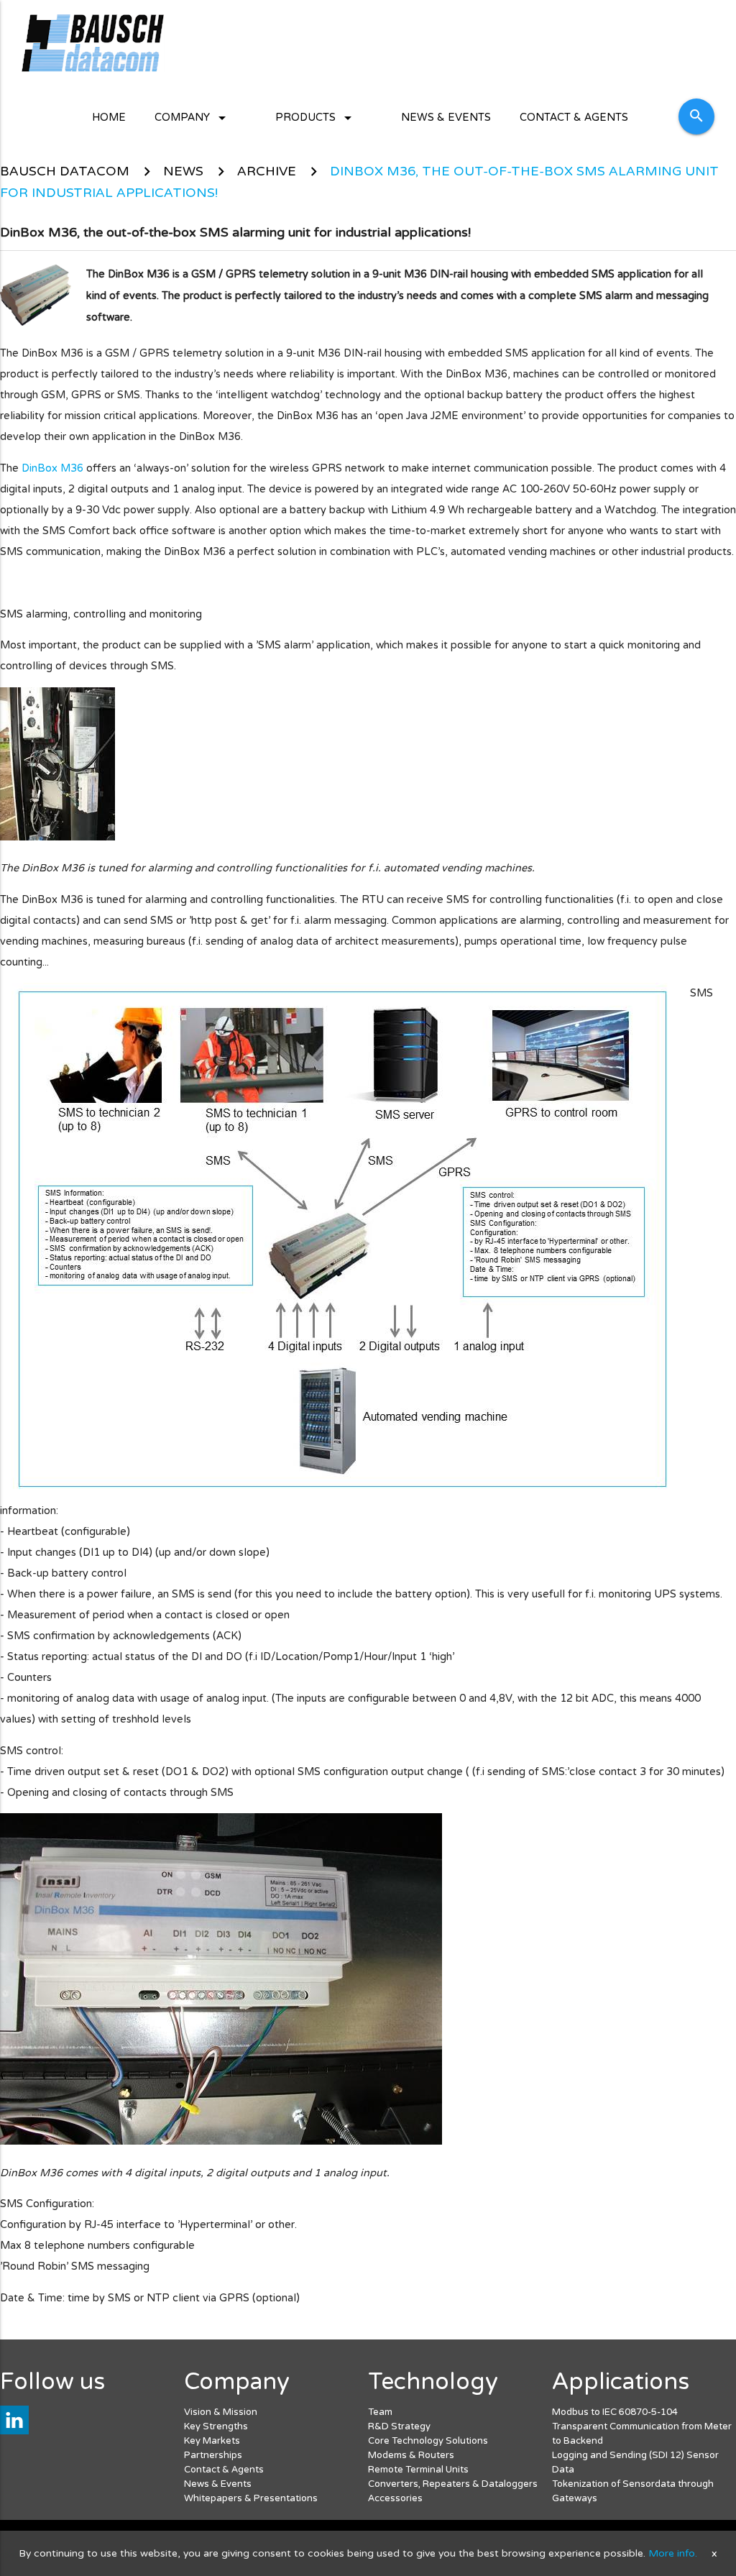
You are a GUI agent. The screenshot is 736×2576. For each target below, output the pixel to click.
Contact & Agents (574, 118)
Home (109, 118)
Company (193, 118)
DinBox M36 (52, 468)
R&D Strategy (399, 2426)
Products (316, 118)
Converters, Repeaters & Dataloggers (453, 2484)
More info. (673, 2553)
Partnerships (213, 2455)
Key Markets (212, 2441)
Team (380, 2412)
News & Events (446, 118)
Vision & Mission (221, 2412)
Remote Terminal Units (418, 2470)
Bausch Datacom (65, 171)
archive (267, 171)
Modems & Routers (411, 2455)
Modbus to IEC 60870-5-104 (615, 2412)
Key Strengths (216, 2426)
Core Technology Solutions (428, 2441)
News (183, 171)
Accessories (395, 2498)
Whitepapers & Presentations (251, 2498)
